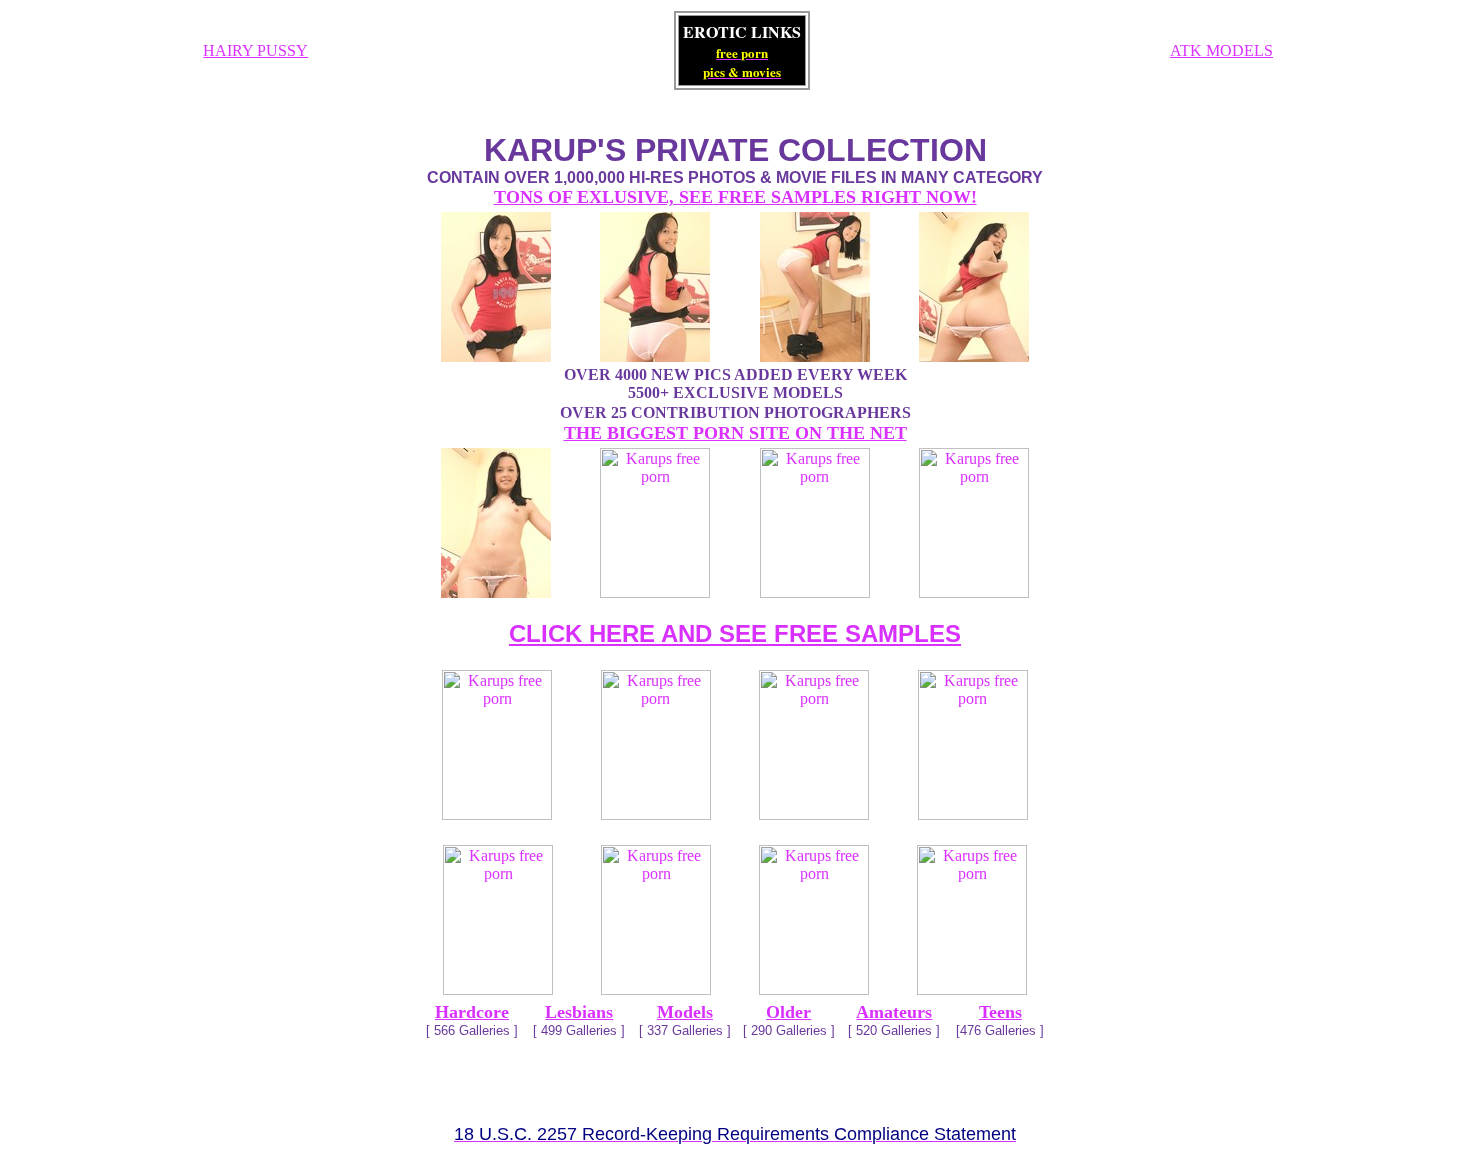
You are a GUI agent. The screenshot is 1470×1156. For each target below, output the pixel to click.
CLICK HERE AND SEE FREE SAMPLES (735, 633)
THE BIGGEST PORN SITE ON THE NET (735, 433)
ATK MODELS (1221, 50)
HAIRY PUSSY (255, 50)
